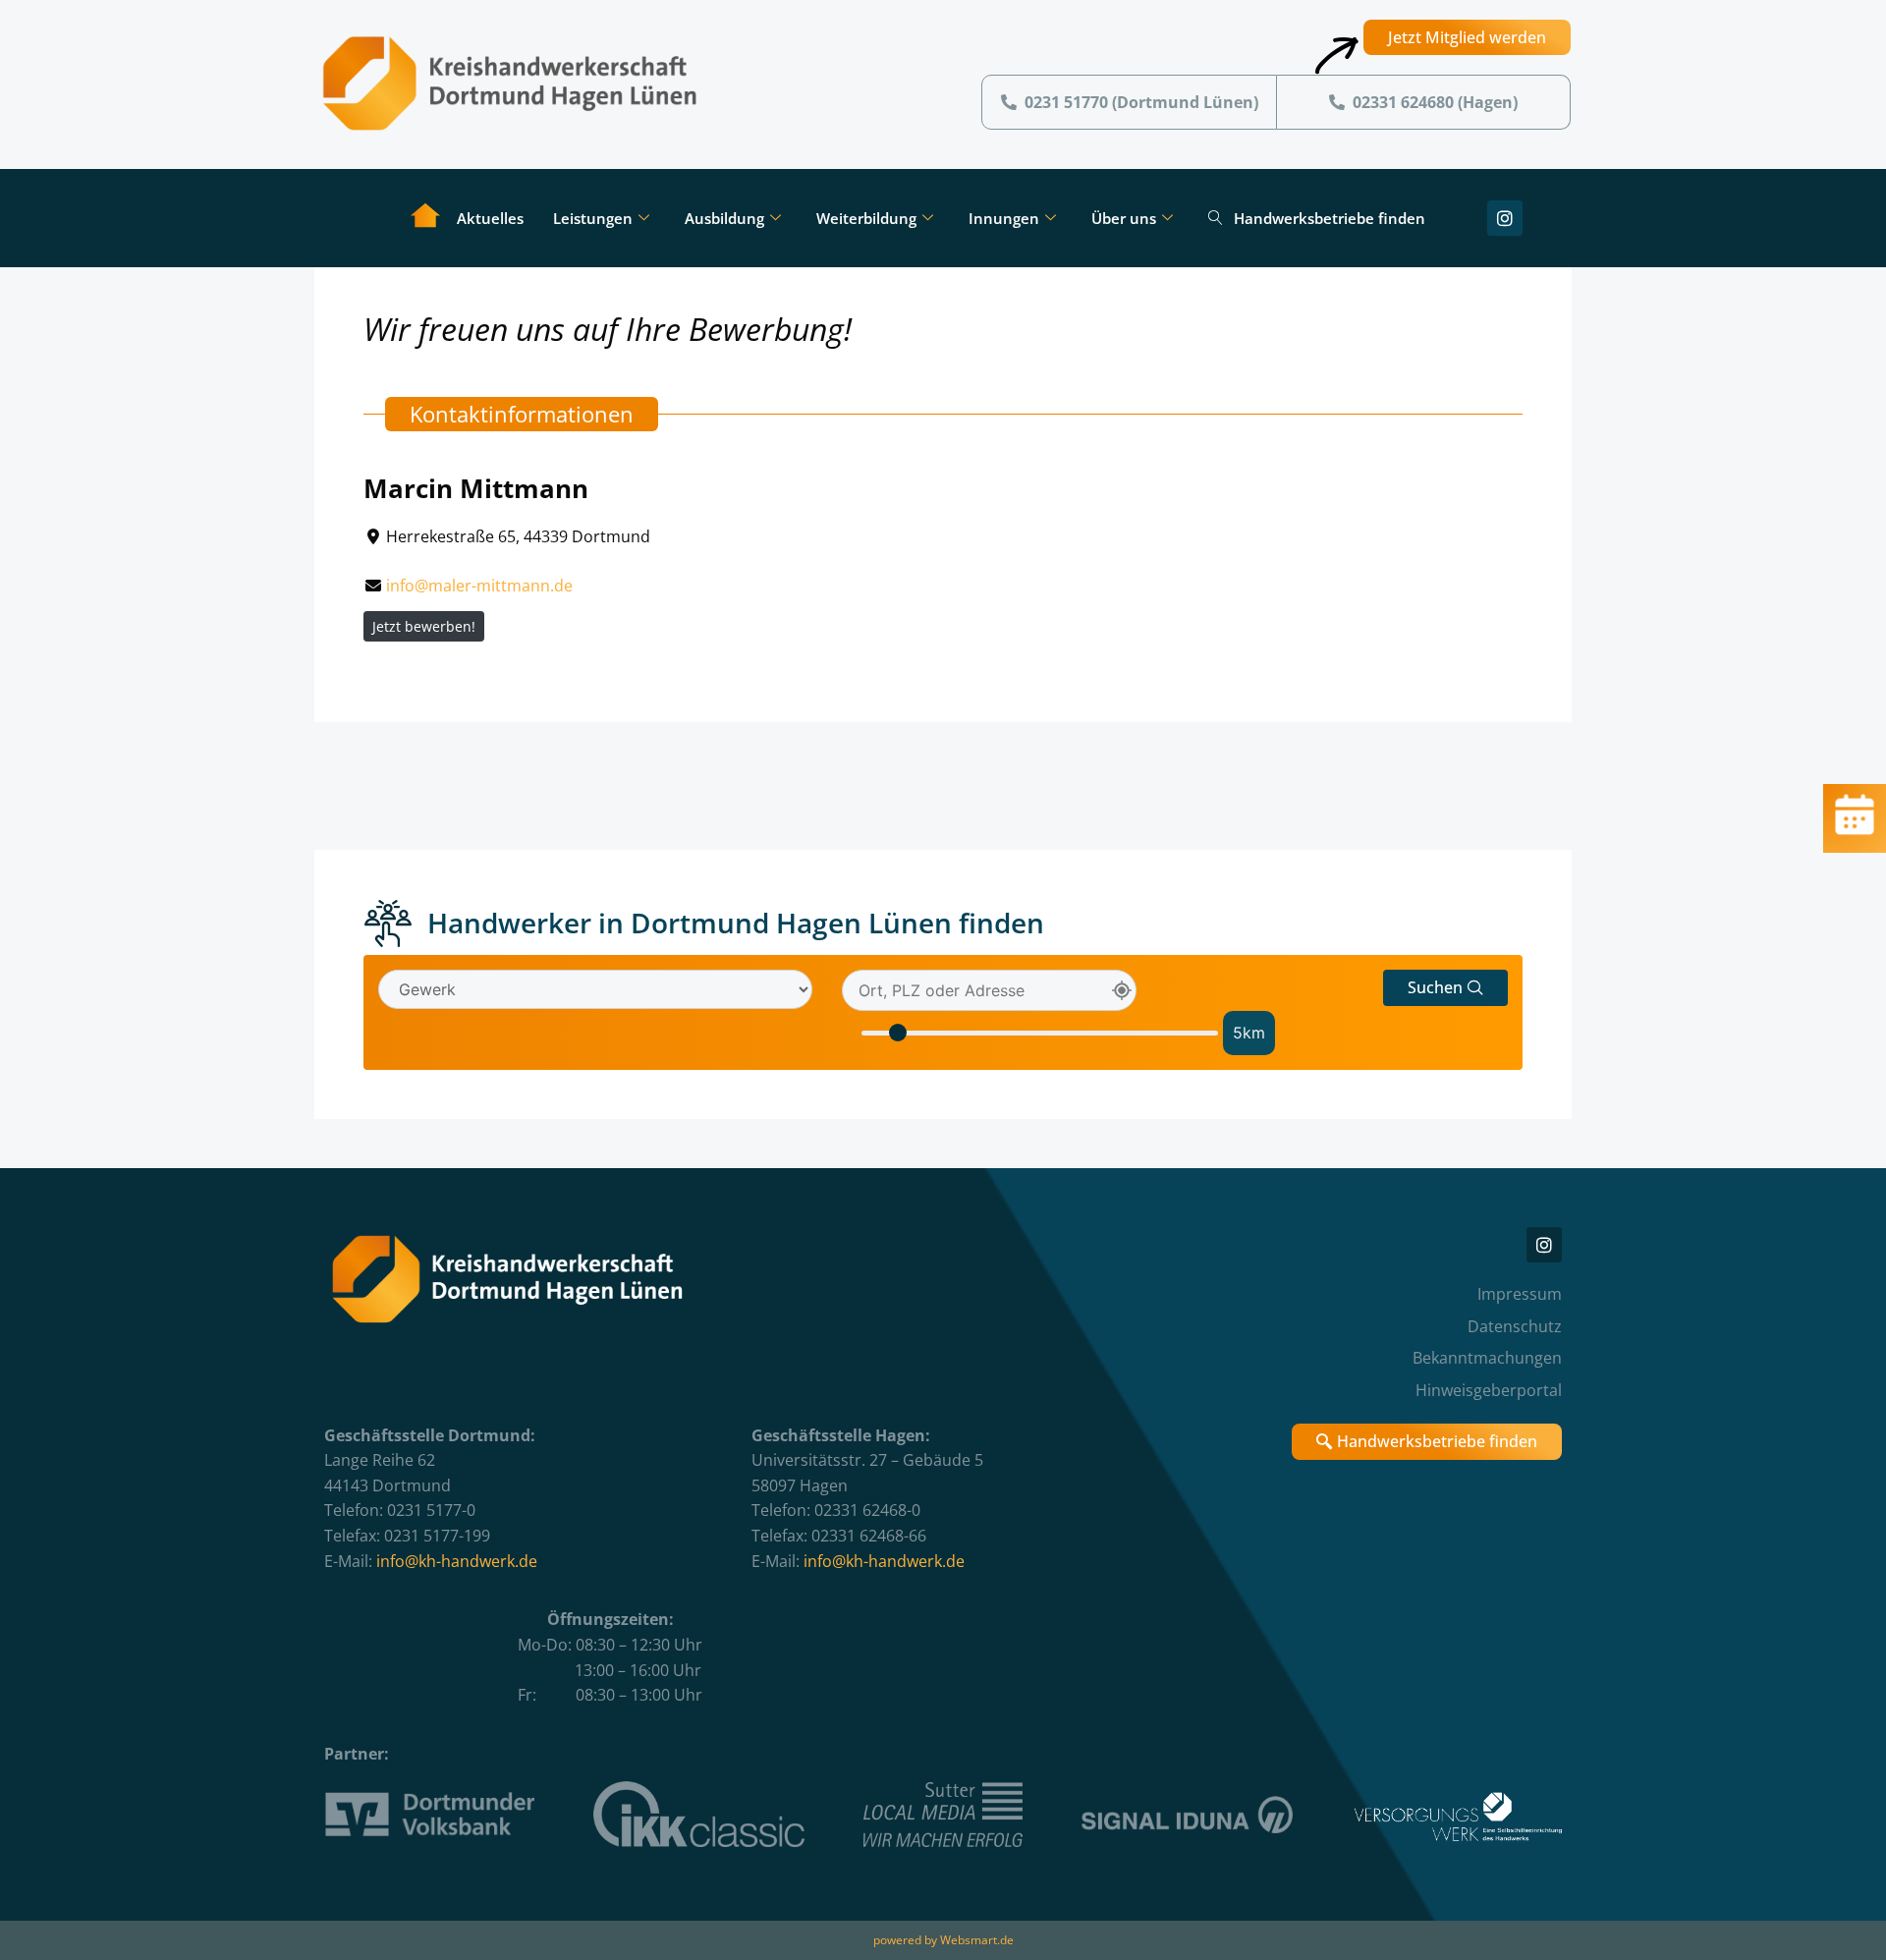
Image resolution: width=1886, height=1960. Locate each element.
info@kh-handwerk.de (457, 1561)
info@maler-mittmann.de (479, 586)
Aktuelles (490, 218)
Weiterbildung (866, 218)
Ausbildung (724, 218)
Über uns (1124, 218)
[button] (1445, 988)
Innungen (1004, 218)
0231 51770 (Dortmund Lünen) (1141, 102)
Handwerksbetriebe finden (1330, 218)
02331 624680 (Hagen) (1435, 102)
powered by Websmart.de (943, 1940)
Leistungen (593, 218)
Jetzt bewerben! (424, 626)
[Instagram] (1505, 218)
